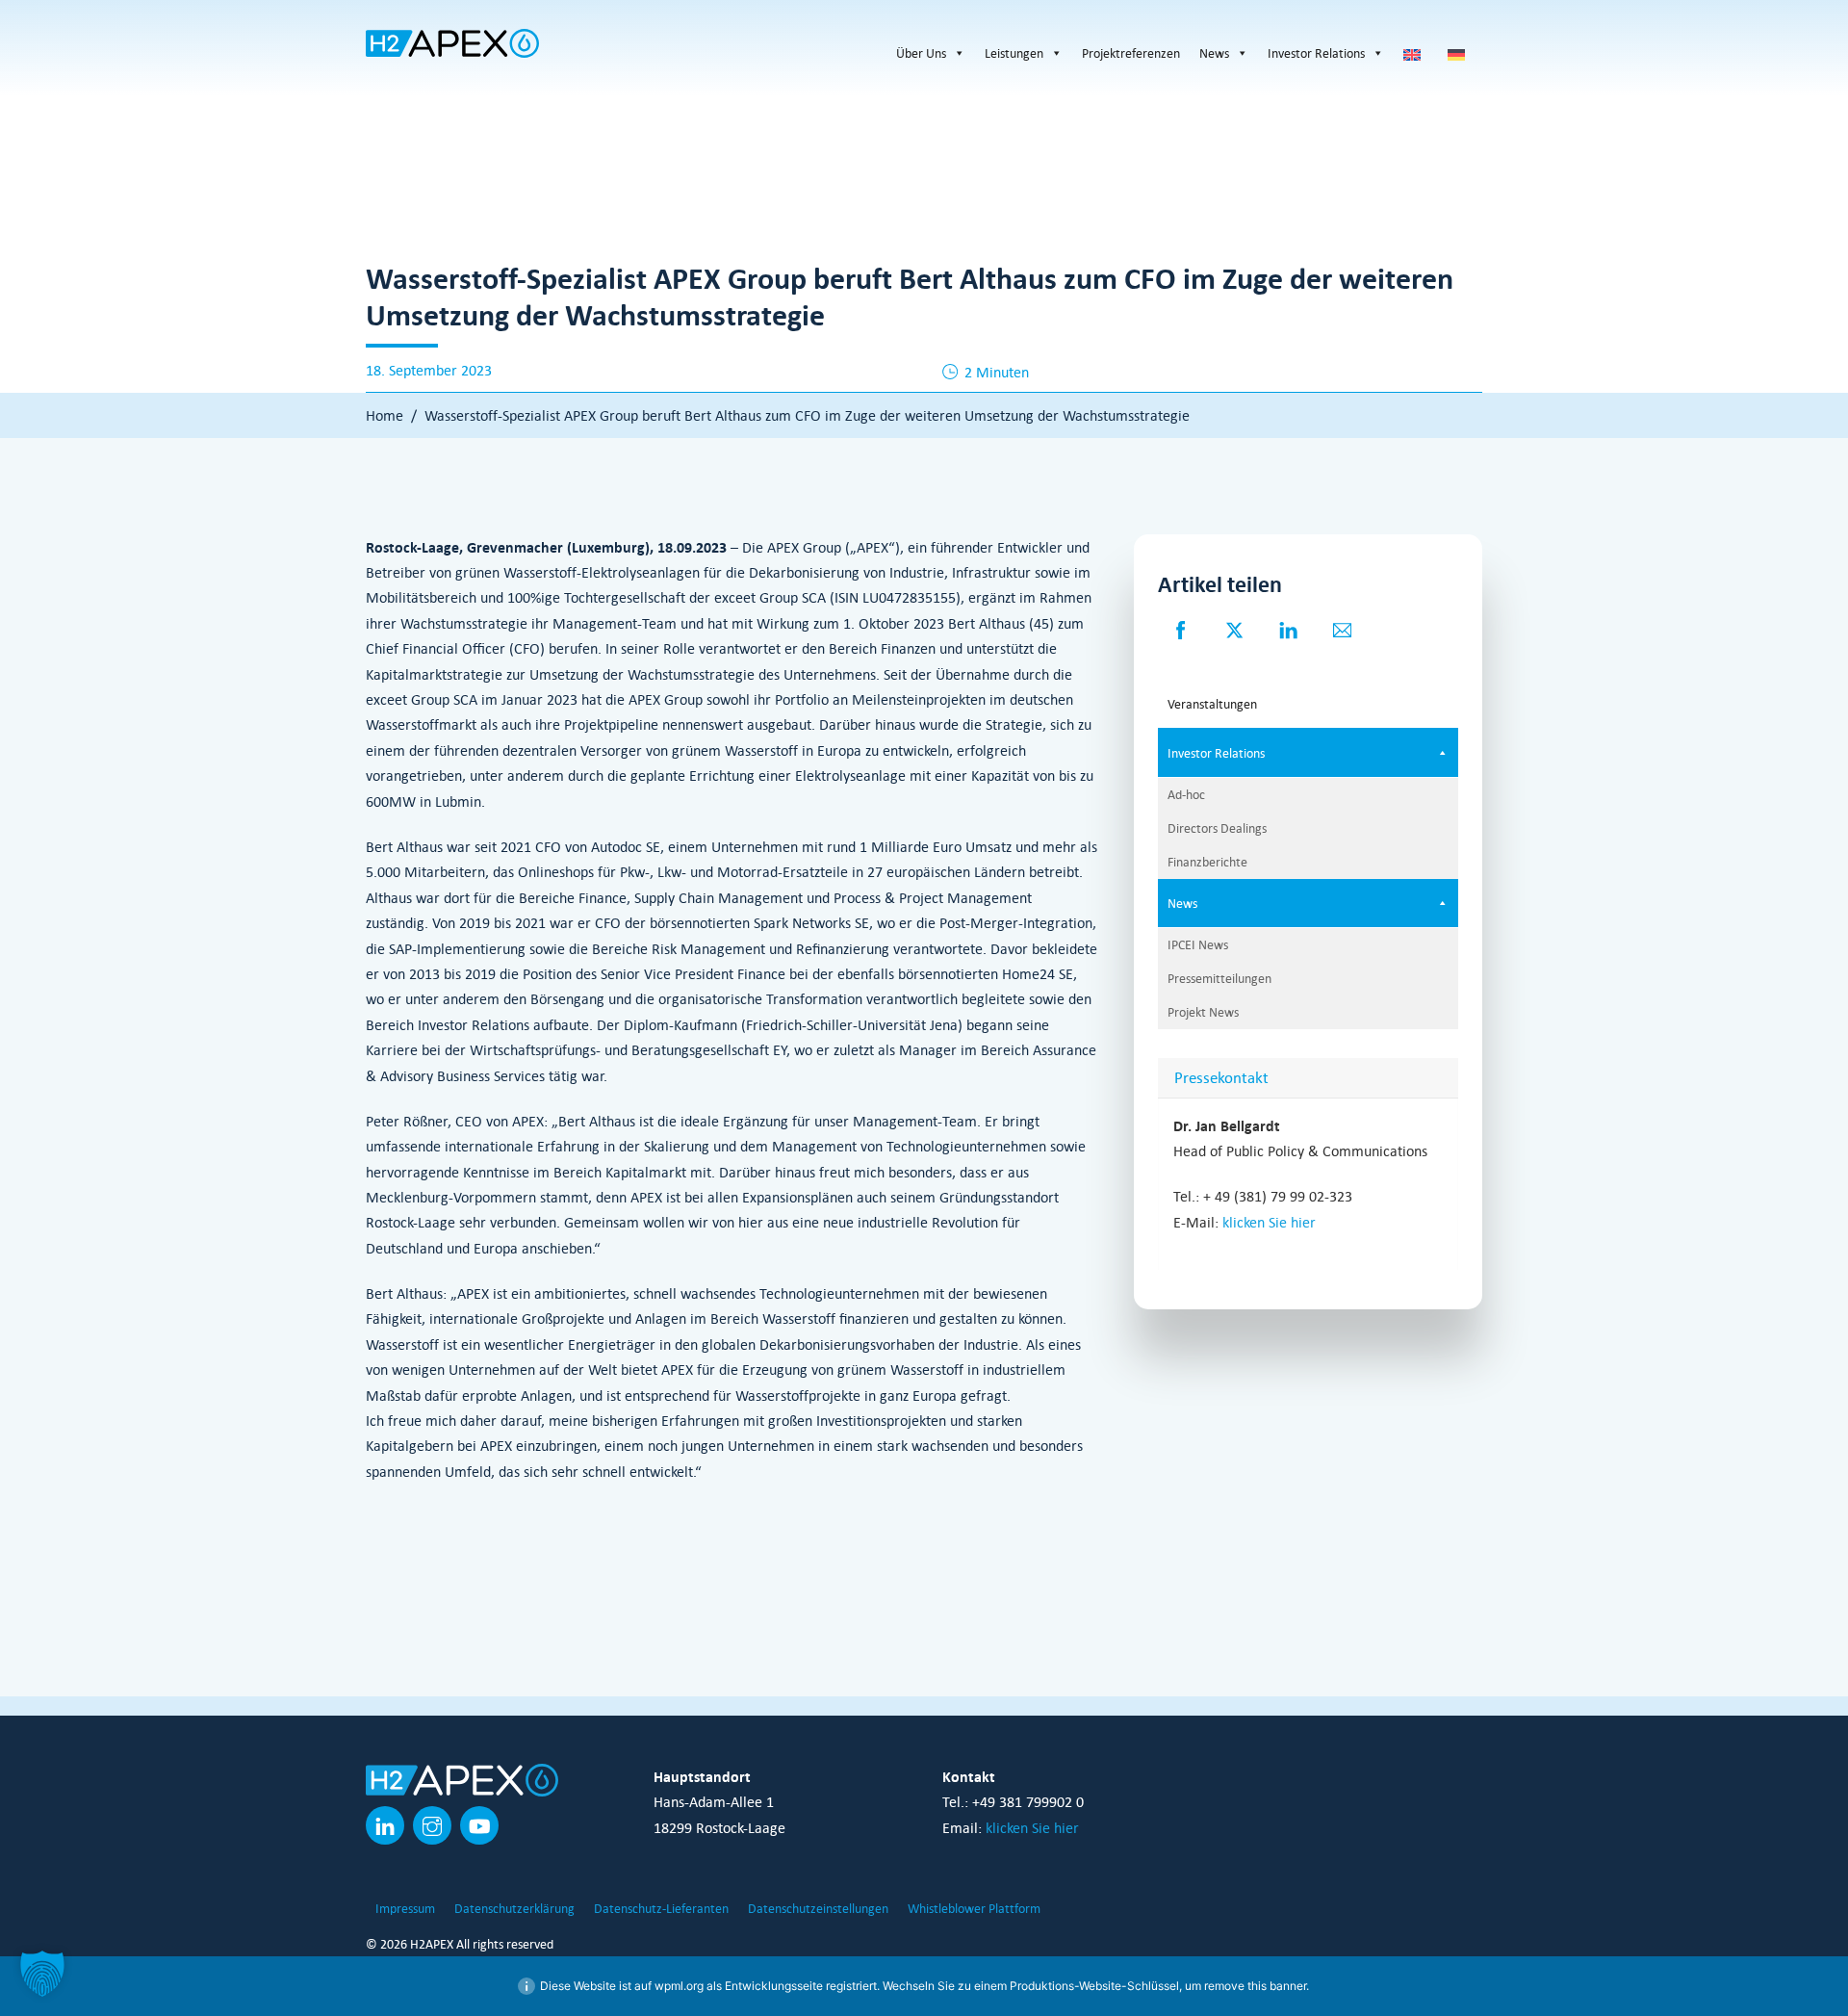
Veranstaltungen (1212, 704)
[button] (42, 1974)
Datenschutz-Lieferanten (661, 1908)
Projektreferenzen (1131, 53)
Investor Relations (1316, 53)
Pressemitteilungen (1219, 978)
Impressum (405, 1908)
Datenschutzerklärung (514, 1908)
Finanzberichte (1207, 862)
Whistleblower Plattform (974, 1908)
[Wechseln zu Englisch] (1416, 53)
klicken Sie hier (1269, 1222)
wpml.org (679, 1986)
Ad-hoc (1186, 794)
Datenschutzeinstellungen (818, 1908)
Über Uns (921, 53)
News (1214, 53)
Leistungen (1014, 53)
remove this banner (1255, 1986)
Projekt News (1203, 1012)
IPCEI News (1198, 944)
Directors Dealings (1217, 828)
